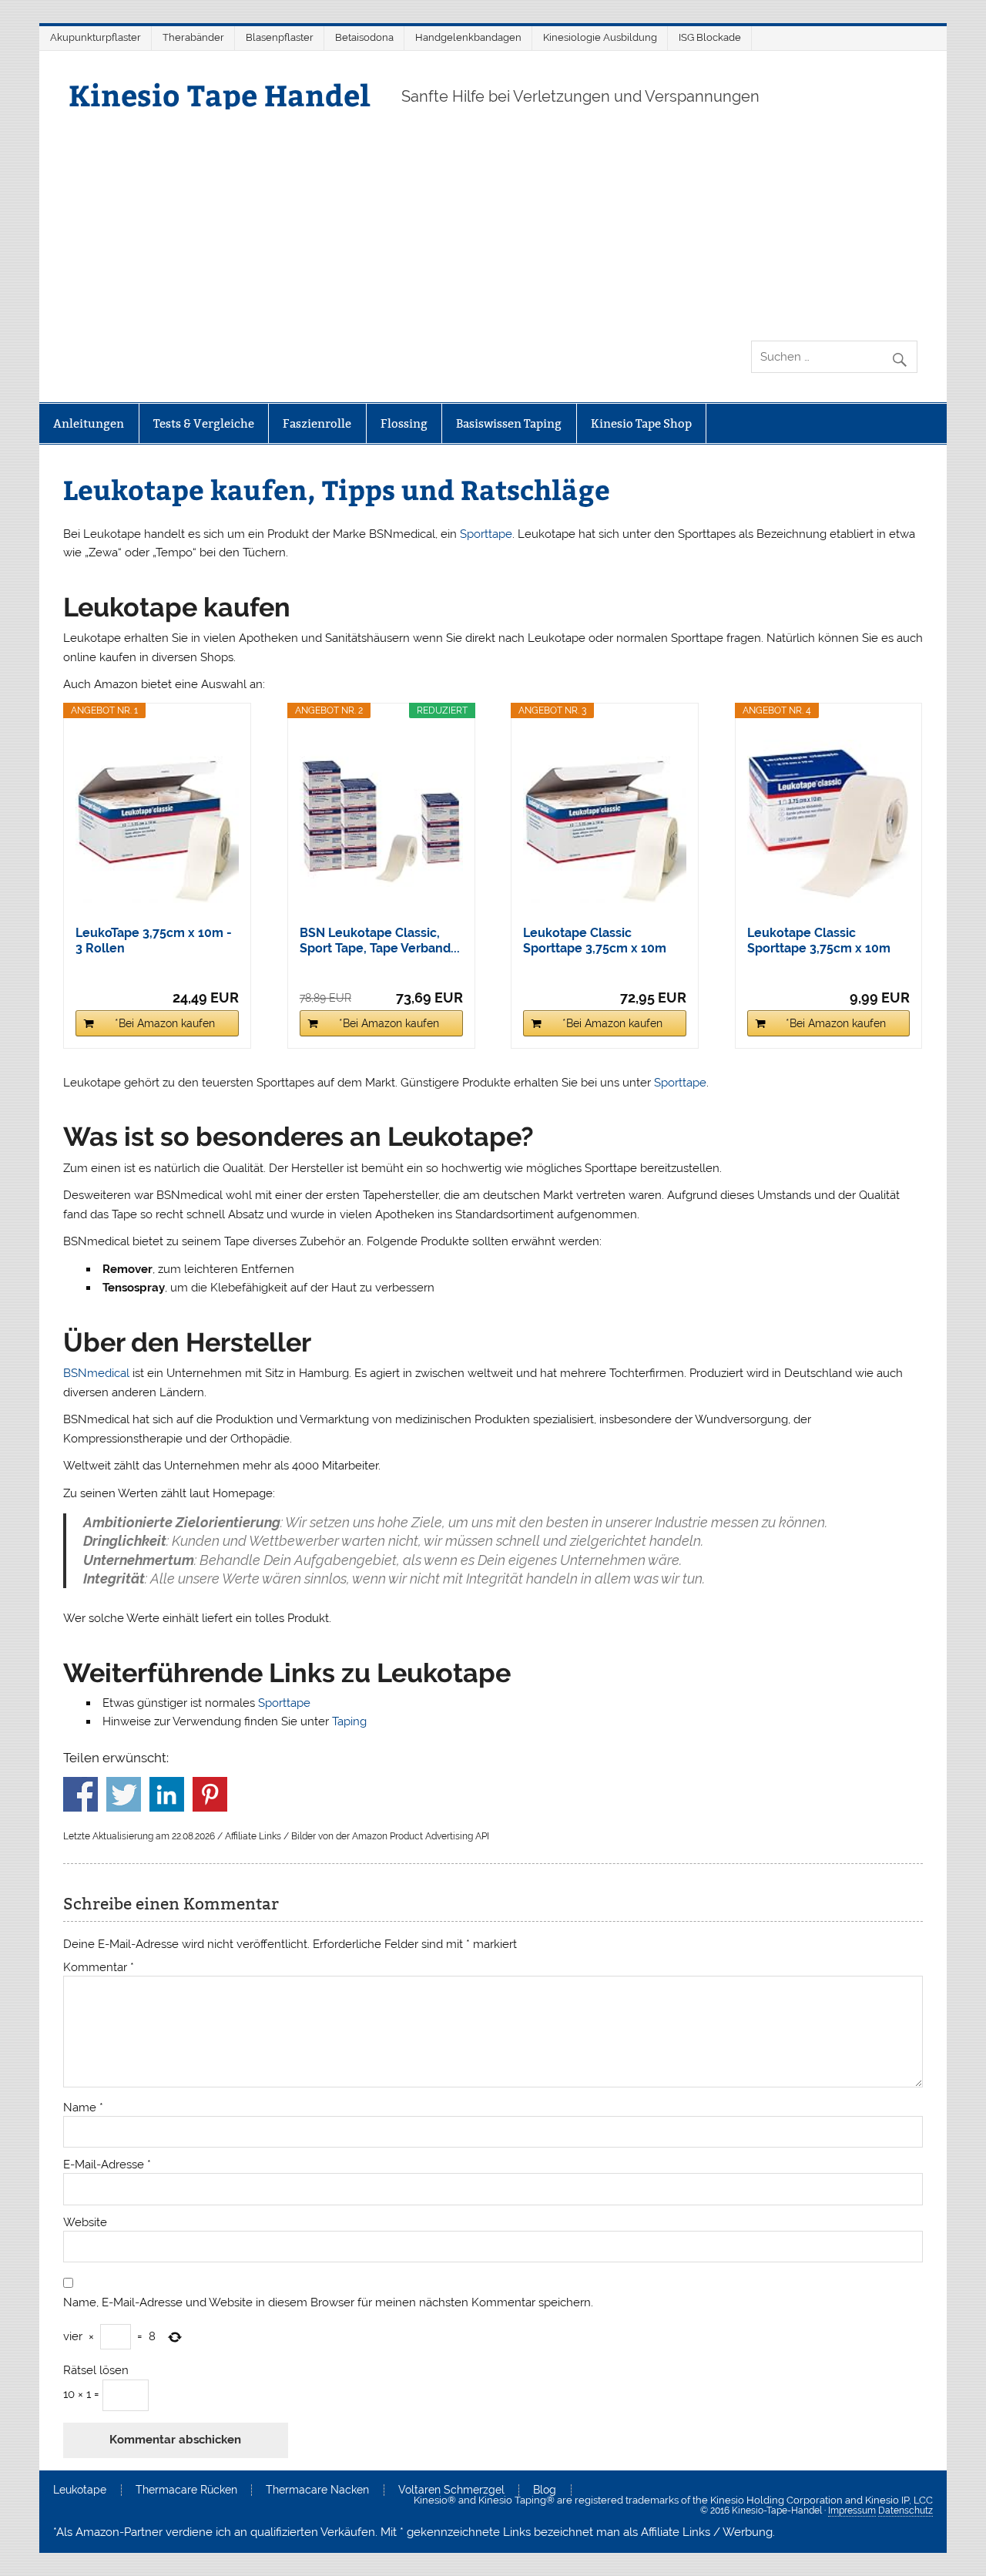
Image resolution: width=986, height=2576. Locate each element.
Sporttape (486, 534)
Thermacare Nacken (317, 2490)
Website (85, 2223)
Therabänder (193, 37)
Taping (349, 1721)
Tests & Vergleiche (204, 423)
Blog (545, 2490)
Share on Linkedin (167, 1794)
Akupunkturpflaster (96, 37)
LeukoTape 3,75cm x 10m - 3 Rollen (154, 940)
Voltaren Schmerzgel (451, 2490)
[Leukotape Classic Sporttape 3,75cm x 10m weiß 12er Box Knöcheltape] (605, 821)
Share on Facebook (80, 1794)
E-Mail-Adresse (107, 2165)
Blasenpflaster (280, 37)
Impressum (852, 2511)
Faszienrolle (317, 423)
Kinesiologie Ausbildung (600, 37)
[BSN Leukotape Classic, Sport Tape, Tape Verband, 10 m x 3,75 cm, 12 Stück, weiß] (381, 821)
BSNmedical (96, 1373)
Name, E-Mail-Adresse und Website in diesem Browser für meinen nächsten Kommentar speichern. (328, 2303)
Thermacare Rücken (186, 2490)
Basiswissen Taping (509, 423)
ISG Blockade (710, 37)
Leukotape (80, 2490)
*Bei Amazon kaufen (165, 1023)
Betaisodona (364, 37)
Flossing (404, 423)
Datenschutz (906, 2511)
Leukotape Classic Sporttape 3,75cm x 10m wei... (595, 941)
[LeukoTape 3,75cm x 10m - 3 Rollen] (157, 821)
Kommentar (99, 1968)
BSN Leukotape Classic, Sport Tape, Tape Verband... (380, 940)
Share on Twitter (124, 1794)
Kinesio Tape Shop (641, 423)
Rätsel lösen (96, 2371)
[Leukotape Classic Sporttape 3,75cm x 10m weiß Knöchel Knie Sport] (829, 821)
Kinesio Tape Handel (220, 94)
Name (83, 2108)
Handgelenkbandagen (468, 37)
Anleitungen (89, 423)
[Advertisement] (493, 225)
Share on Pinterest (210, 1794)
